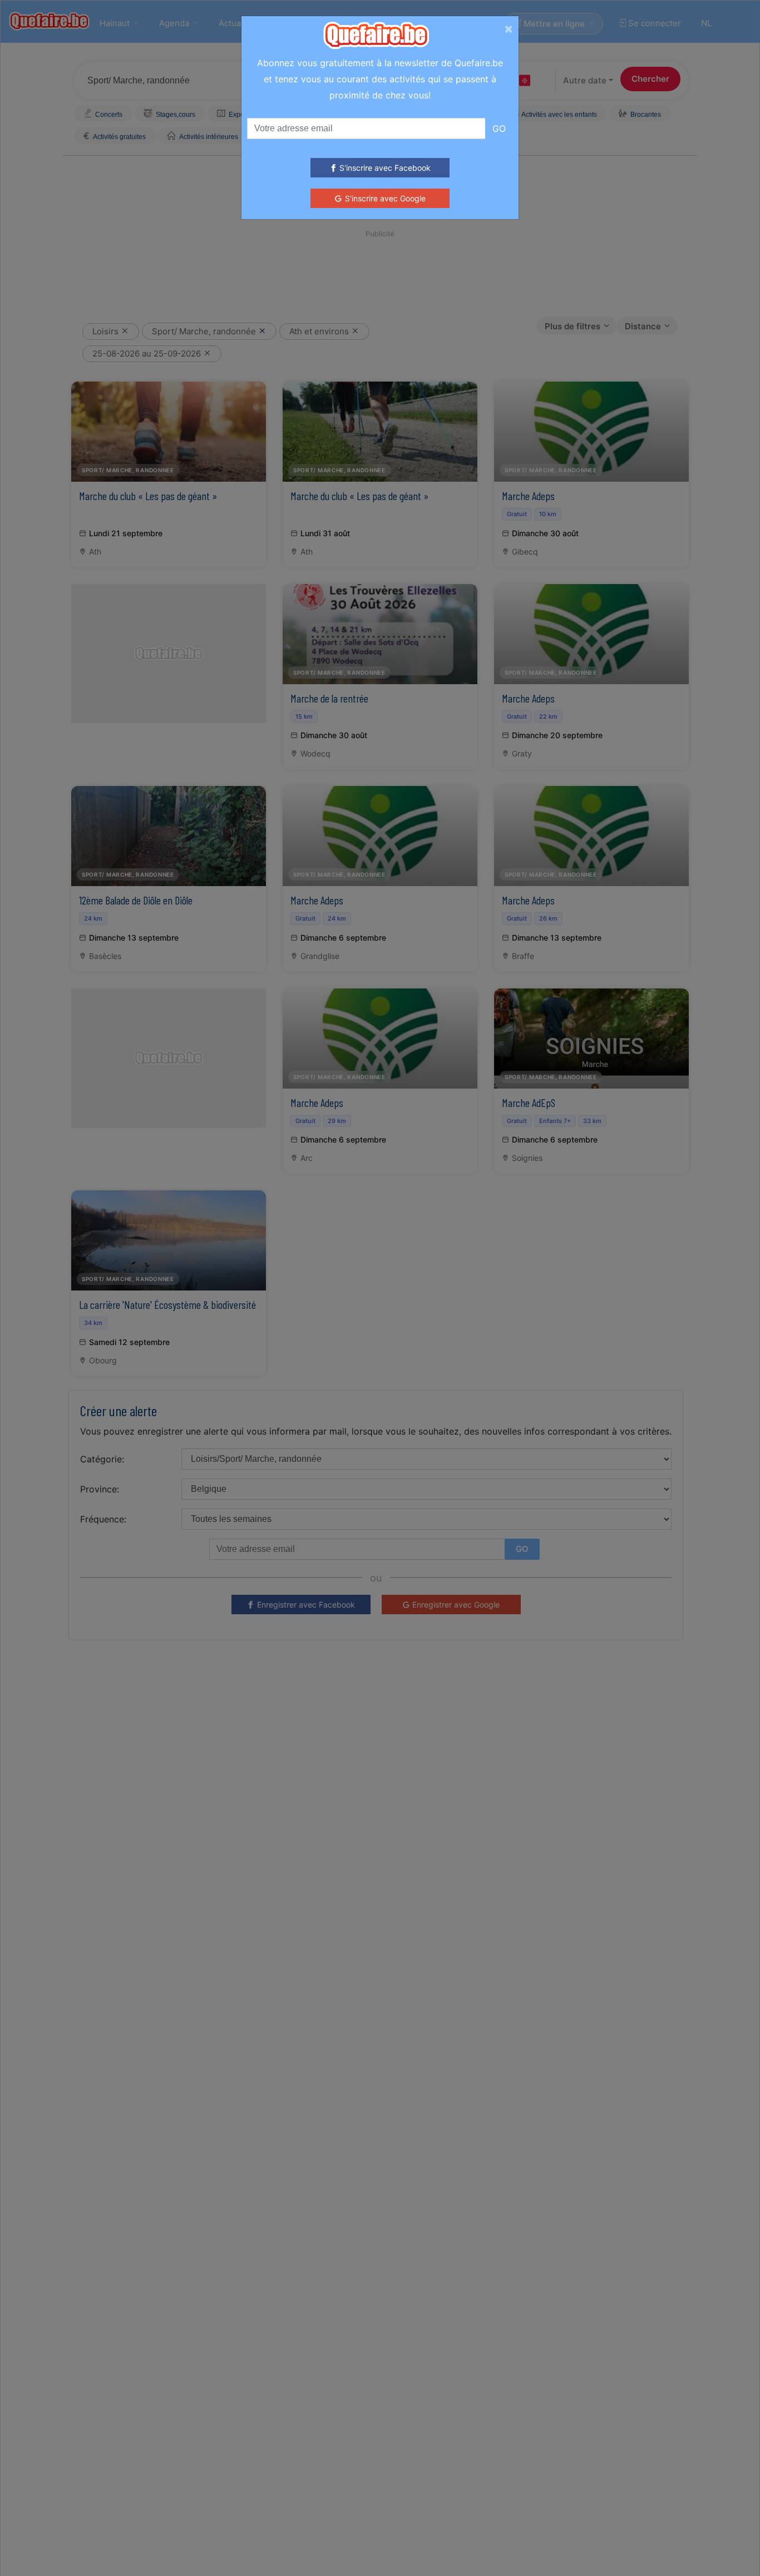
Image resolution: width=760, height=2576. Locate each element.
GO (499, 128)
